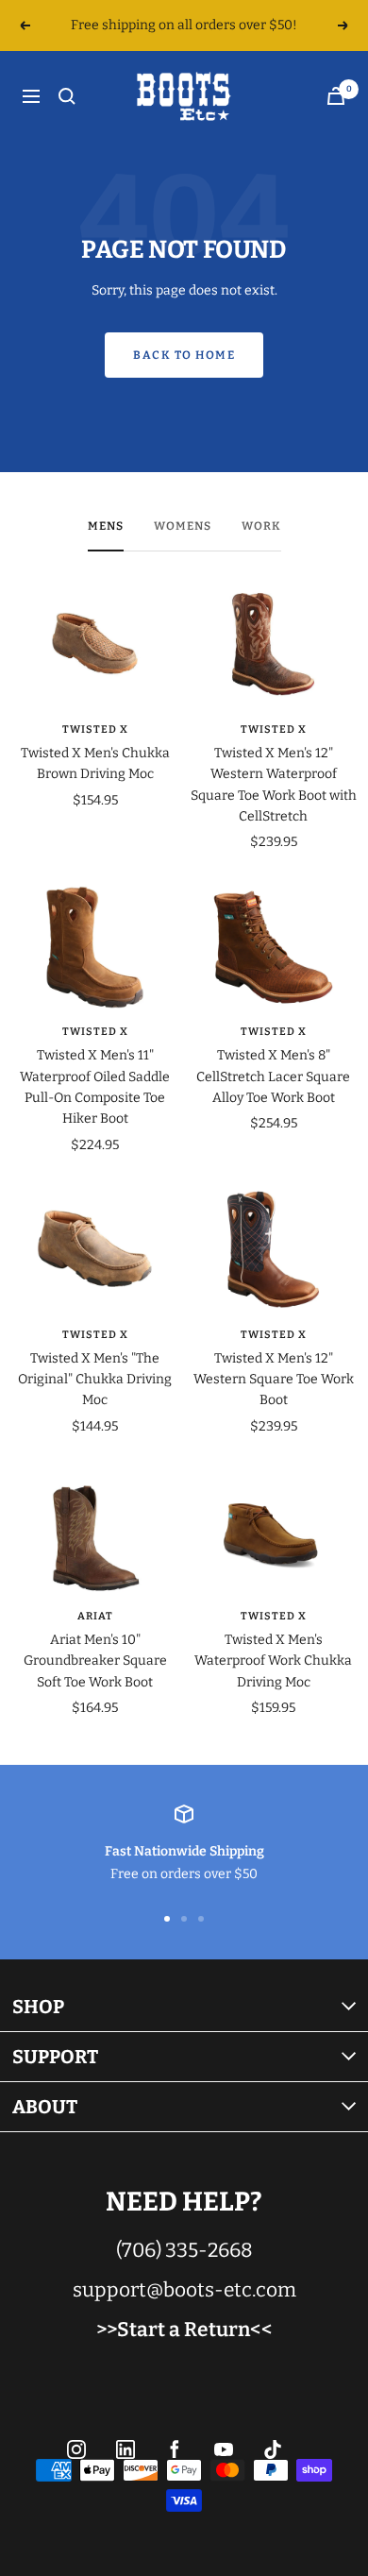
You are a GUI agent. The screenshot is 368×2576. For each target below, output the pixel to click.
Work (261, 526)
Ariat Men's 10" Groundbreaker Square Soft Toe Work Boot (95, 1661)
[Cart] (336, 96)
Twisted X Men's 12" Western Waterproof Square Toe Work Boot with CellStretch (274, 785)
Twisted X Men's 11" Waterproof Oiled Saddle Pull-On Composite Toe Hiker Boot (95, 1087)
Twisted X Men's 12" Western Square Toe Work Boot (274, 1380)
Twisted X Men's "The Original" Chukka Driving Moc (95, 1380)
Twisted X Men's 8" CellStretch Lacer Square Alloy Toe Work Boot (273, 1076)
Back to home (184, 355)
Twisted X (95, 729)
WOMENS (183, 526)
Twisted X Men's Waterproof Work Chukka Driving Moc (273, 1661)
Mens (106, 526)
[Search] (67, 96)
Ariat (95, 1616)
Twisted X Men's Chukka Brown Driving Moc (95, 763)
